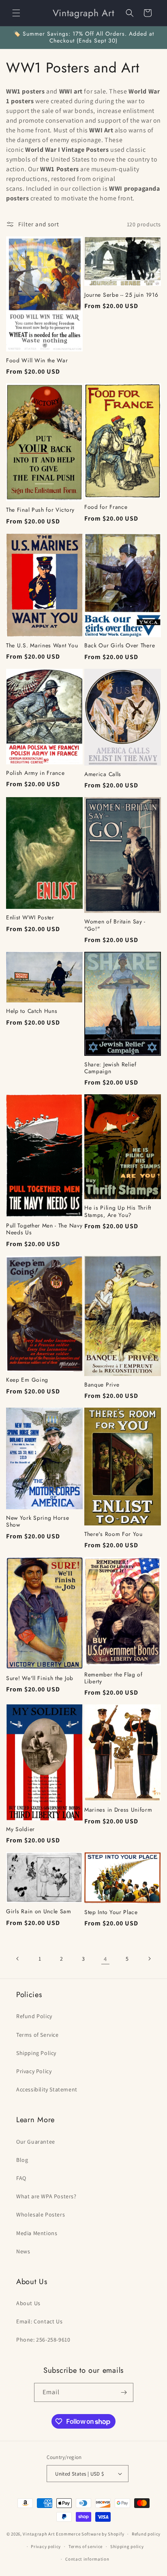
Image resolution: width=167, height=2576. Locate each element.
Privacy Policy (34, 2071)
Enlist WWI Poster (30, 918)
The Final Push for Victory (40, 510)
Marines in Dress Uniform (118, 1810)
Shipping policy (127, 2546)
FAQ (21, 2178)
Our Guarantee (36, 2142)
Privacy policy (46, 2546)
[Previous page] (18, 1959)
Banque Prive (102, 1385)
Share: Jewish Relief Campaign (110, 1068)
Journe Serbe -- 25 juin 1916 (121, 295)
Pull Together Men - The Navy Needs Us (44, 1229)
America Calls (103, 774)
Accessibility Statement (47, 2089)
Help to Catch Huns (32, 1011)
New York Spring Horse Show (38, 1522)
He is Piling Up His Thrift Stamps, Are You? (118, 1211)
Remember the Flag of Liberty (113, 1678)
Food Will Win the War (37, 361)
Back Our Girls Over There (120, 646)
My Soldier (20, 1829)
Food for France (106, 507)
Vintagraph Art (39, 2534)
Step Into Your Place (111, 1912)
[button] (16, 13)
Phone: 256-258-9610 (43, 2340)
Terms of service (86, 2546)
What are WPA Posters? (46, 2196)
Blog (22, 2160)
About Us (28, 2303)
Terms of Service (37, 2035)
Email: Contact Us (39, 2321)
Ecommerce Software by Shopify (90, 2534)
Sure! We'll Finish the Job (40, 1678)
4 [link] (105, 1959)
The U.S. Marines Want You (42, 646)
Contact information (87, 2559)
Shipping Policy (36, 2053)
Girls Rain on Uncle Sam (39, 1911)
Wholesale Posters (41, 2214)
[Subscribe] (124, 2392)
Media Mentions (37, 2233)
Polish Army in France (35, 773)
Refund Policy (34, 2016)
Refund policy (146, 2534)
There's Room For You (113, 1534)
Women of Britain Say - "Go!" (115, 925)
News (23, 2251)
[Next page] (149, 1959)
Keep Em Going (27, 1380)
